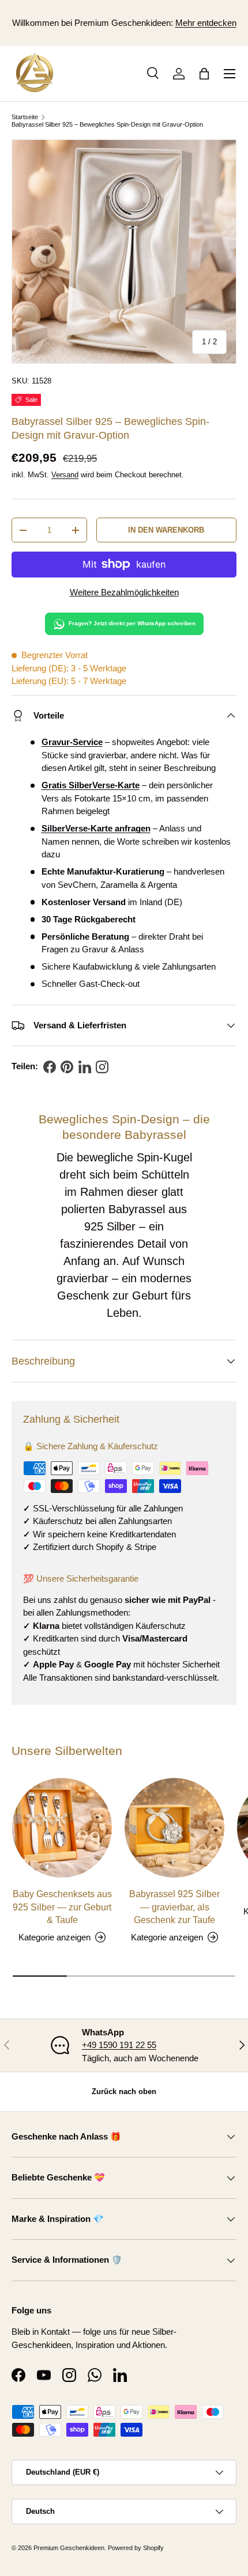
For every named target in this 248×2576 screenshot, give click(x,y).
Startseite (25, 117)
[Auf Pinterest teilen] (67, 1067)
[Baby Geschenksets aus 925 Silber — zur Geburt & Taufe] (62, 1828)
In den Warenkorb (166, 530)
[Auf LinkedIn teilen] (85, 1067)
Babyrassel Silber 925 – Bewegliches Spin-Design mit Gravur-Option (107, 124)
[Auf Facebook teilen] (50, 1067)
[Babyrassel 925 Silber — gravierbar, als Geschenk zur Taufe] (174, 1828)
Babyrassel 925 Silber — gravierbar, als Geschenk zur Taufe (174, 1907)
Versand (65, 475)
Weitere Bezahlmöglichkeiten (124, 592)
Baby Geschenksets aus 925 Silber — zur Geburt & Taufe (62, 1907)
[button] (204, 74)
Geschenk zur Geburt (112, 1295)
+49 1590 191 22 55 (119, 2045)
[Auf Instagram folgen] (102, 1067)
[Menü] (230, 74)
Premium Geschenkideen (123, 23)
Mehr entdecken (206, 23)
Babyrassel (137, 1209)
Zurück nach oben (124, 2091)
